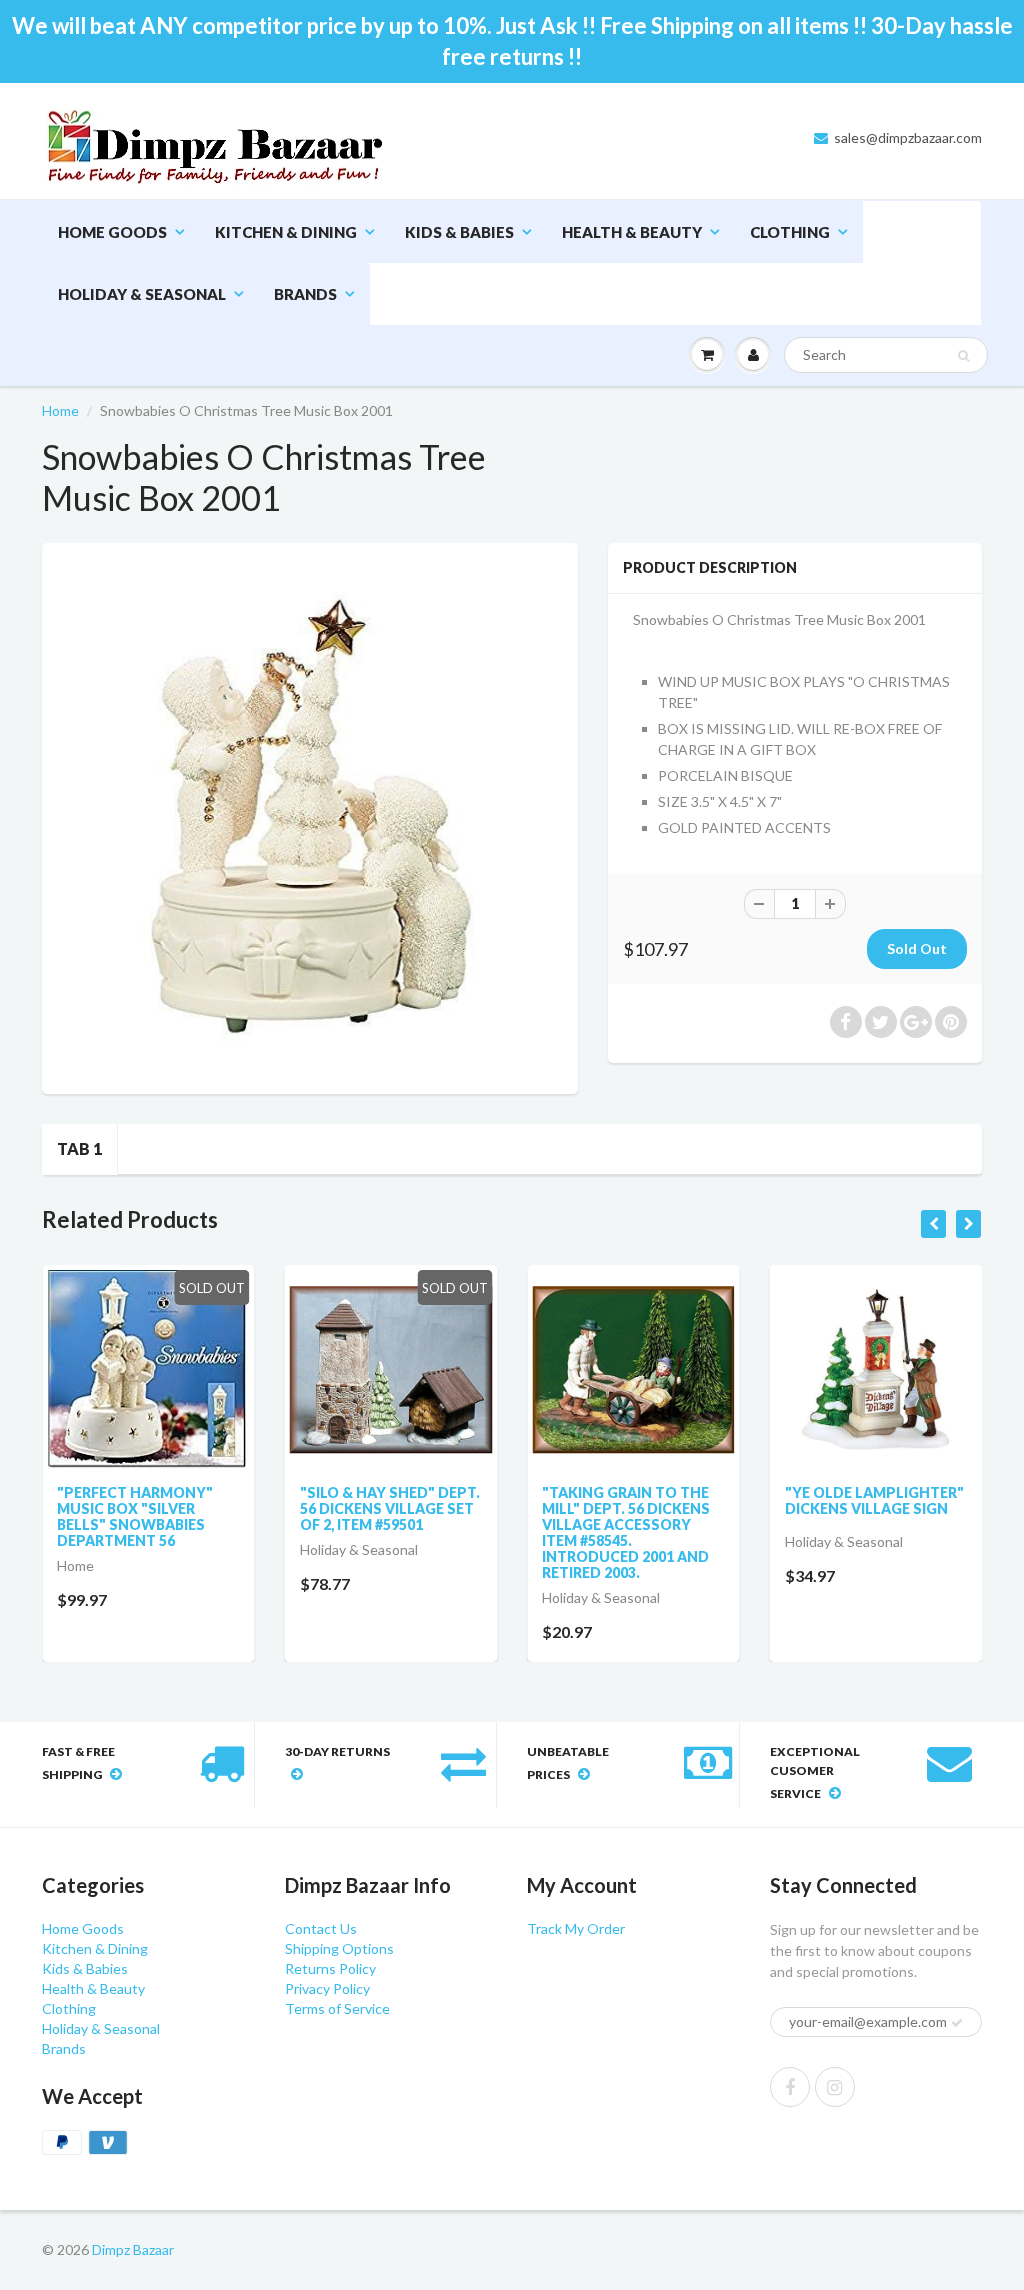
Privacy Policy (327, 1988)
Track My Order (576, 1928)
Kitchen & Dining (286, 232)
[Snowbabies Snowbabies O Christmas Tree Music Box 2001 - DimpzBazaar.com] (310, 816)
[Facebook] (790, 2087)
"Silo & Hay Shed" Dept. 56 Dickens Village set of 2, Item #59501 (390, 1508)
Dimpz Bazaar (133, 2249)
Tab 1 (79, 1148)
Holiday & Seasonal (142, 294)
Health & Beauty (632, 232)
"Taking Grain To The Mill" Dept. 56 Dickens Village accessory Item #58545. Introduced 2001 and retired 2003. (626, 1532)
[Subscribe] (957, 2023)
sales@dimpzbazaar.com (908, 137)
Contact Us (321, 1928)
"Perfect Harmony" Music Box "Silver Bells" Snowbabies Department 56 (135, 1516)
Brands (305, 294)
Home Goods (112, 232)
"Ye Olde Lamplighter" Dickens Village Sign (874, 1500)
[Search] (963, 356)
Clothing (790, 232)
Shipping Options (339, 1948)
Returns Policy (330, 1968)
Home (60, 410)
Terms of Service (337, 2008)
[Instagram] (835, 2087)
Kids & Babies (459, 232)
